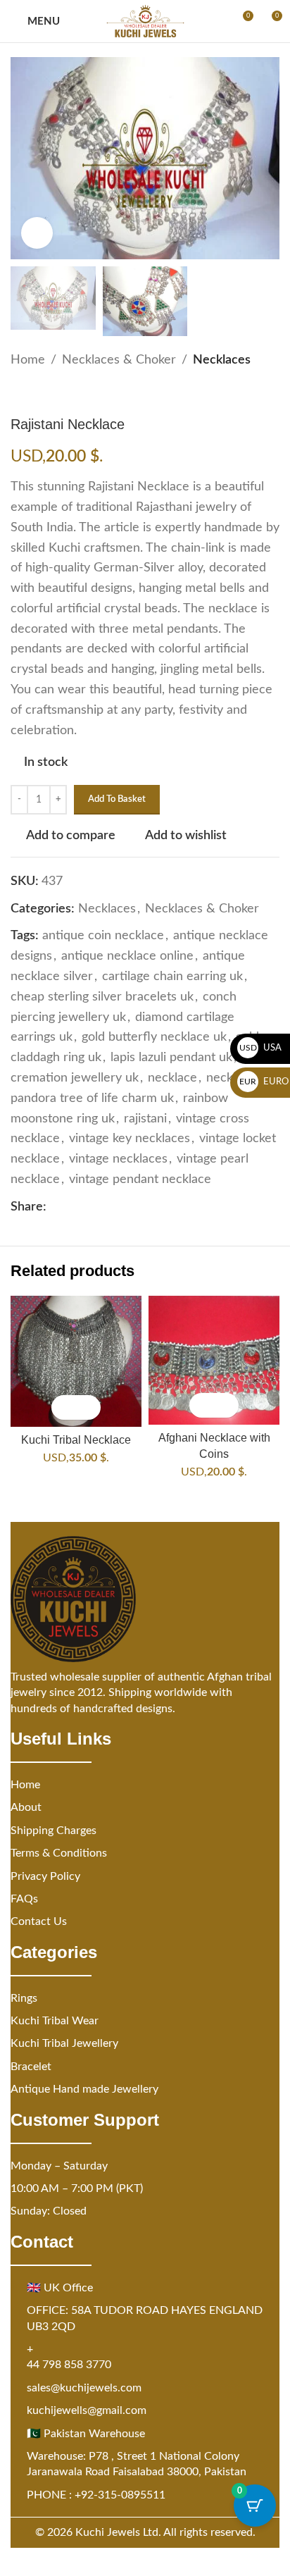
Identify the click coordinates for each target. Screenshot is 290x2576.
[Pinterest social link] (89, 1207)
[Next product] (53, 393)
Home (28, 360)
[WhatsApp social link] (122, 1207)
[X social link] (72, 1207)
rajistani (145, 1119)
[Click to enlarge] (37, 233)
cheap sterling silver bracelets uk (102, 997)
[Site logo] (145, 21)
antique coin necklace (103, 936)
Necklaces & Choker (119, 360)
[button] (64, 1407)
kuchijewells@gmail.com (87, 2410)
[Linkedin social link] (106, 1207)
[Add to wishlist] (88, 1407)
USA (261, 1048)
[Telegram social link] (139, 1207)
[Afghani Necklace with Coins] (214, 1360)
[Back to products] (36, 393)
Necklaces (222, 360)
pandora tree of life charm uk (92, 1098)
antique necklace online (127, 956)
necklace (172, 1078)
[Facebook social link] (55, 1207)
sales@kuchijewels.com (84, 2388)
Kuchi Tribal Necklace (76, 1439)
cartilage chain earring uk (172, 977)
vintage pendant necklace (140, 1179)
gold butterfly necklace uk (154, 1037)
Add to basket (117, 799)
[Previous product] (19, 393)
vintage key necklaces (130, 1139)
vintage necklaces (118, 1159)
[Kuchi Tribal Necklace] (76, 1361)
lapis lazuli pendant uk (171, 1058)
